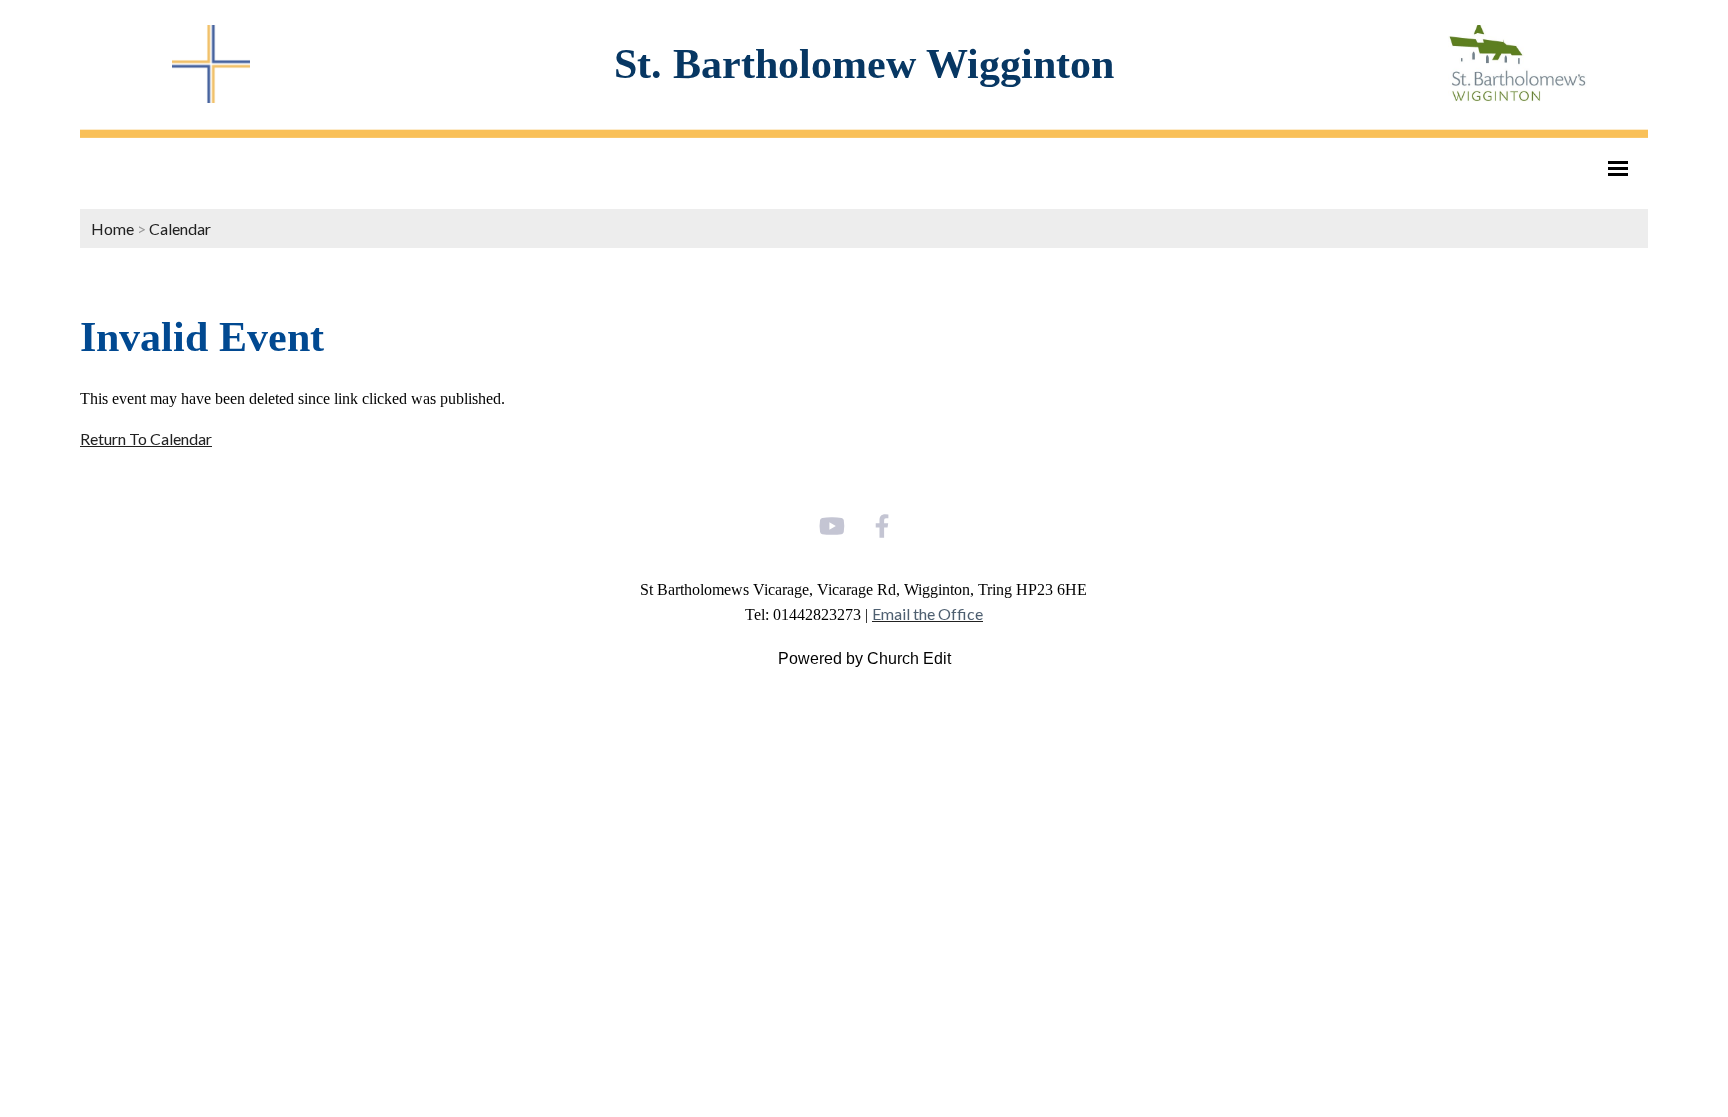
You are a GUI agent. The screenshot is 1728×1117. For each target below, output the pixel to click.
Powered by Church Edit (864, 658)
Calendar (180, 228)
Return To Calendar (146, 438)
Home (112, 228)
